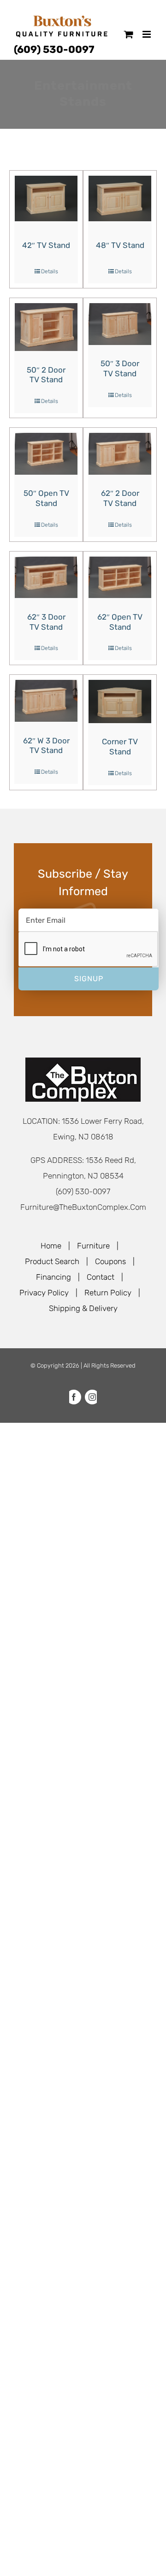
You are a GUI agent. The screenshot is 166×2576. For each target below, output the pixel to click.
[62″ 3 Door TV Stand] (46, 578)
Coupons (110, 1261)
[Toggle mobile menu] (147, 34)
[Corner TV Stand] (120, 701)
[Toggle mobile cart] (129, 34)
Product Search (52, 1261)
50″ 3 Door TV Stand (120, 368)
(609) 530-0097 (54, 49)
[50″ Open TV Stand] (46, 454)
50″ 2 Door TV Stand (46, 375)
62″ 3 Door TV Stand (46, 622)
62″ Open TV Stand (120, 622)
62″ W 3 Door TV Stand (46, 746)
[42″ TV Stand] (46, 198)
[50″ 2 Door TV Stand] (46, 327)
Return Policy (108, 1293)
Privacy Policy (44, 1293)
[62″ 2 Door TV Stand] (120, 454)
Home (51, 1246)
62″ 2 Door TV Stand (120, 498)
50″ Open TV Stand (46, 498)
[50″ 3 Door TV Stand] (120, 324)
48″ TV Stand (120, 245)
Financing (53, 1277)
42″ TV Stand (46, 245)
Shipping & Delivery (83, 1308)
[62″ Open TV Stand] (120, 578)
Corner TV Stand (120, 747)
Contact (101, 1277)
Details (50, 271)
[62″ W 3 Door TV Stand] (46, 701)
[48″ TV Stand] (120, 198)
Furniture (93, 1246)
